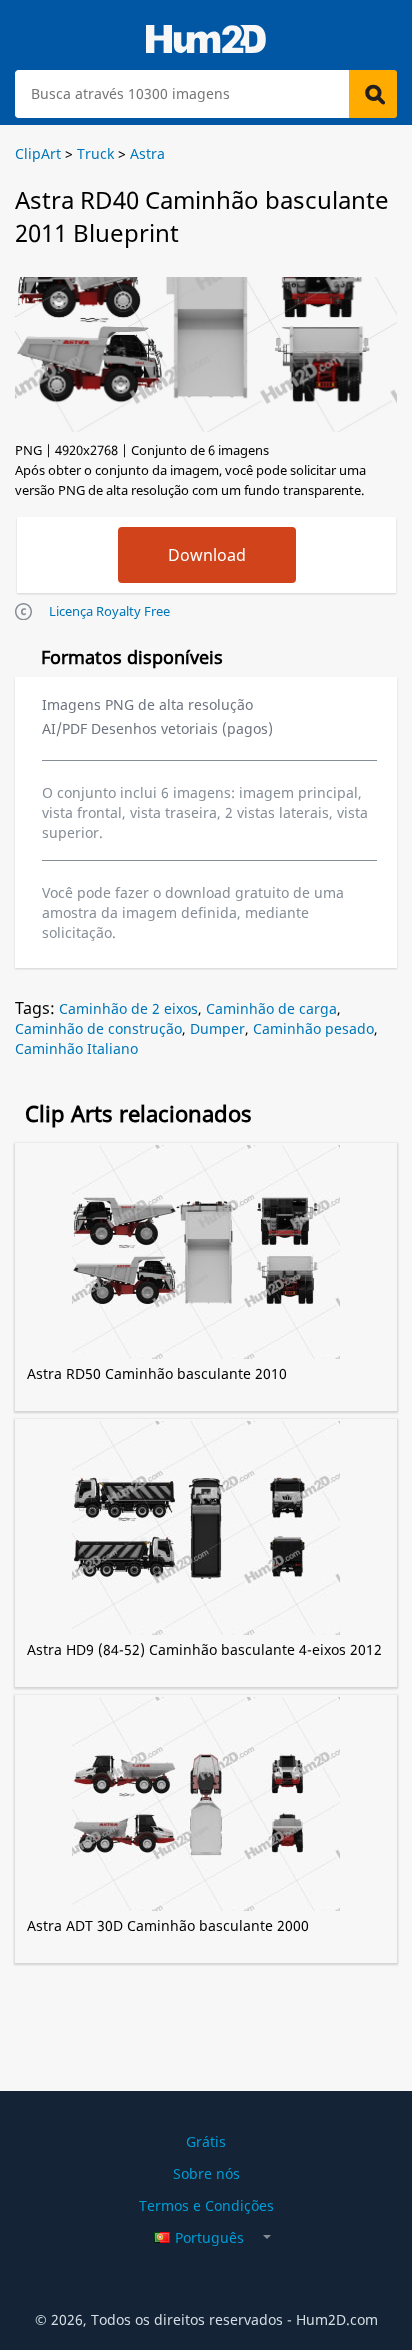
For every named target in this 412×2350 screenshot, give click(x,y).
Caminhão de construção (98, 1028)
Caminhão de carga (271, 1008)
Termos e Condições (206, 2205)
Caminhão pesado (313, 1028)
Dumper (217, 1028)
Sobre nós (206, 2173)
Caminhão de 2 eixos (128, 1008)
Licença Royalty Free (109, 611)
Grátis (206, 2141)
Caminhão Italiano (76, 1048)
